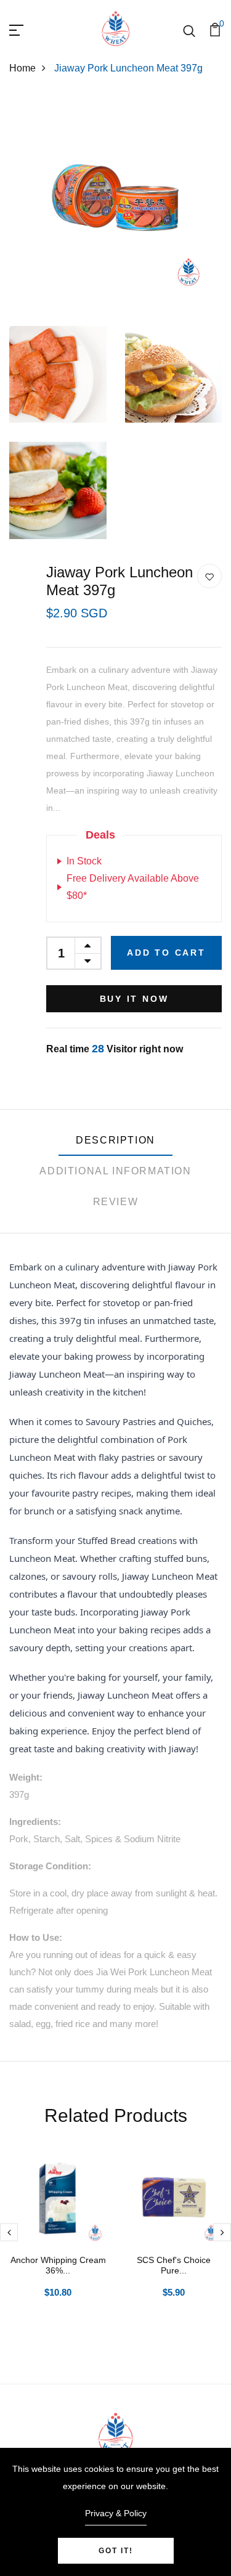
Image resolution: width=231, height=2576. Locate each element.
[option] (58, 2242)
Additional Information (115, 1171)
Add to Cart (166, 953)
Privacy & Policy (116, 2513)
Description (115, 1140)
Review (116, 1202)
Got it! (116, 2551)
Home (22, 68)
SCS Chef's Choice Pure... (174, 2265)
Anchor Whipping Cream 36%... (58, 2265)
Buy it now (134, 999)
